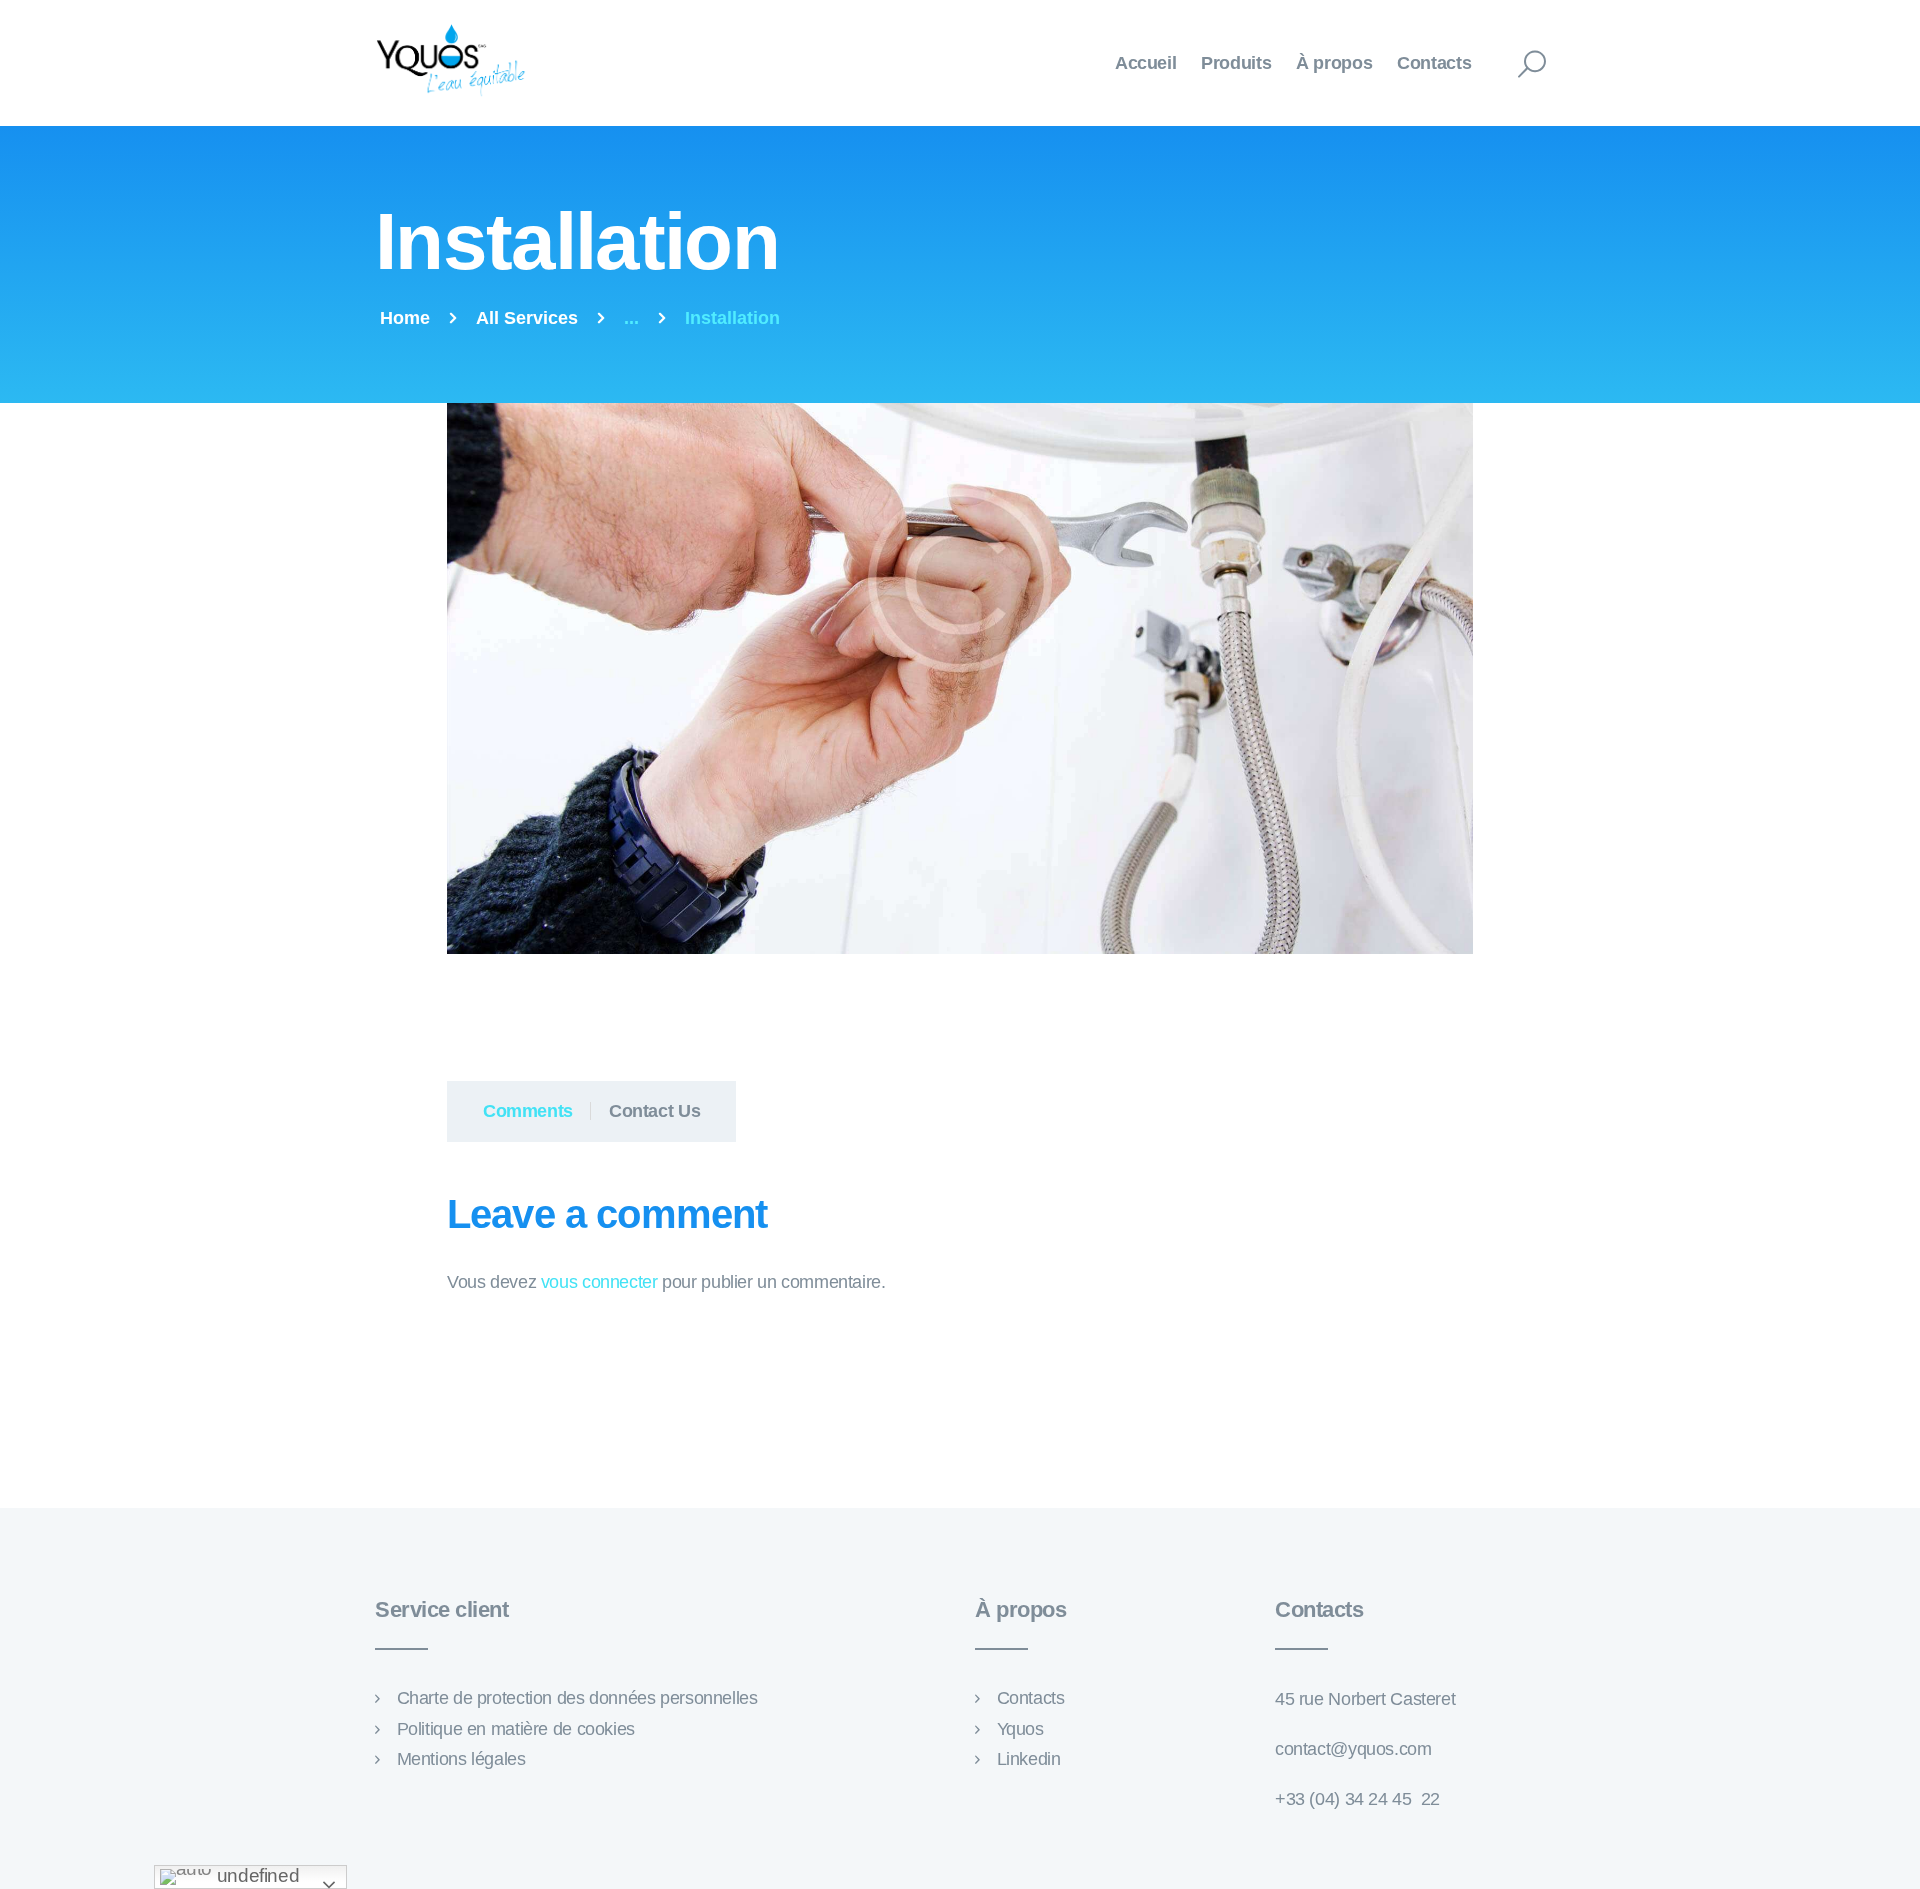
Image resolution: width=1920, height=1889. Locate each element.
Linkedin (1029, 1759)
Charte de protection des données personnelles (577, 1698)
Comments (528, 1111)
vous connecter (599, 1282)
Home (405, 318)
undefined (255, 1875)
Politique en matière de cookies (516, 1729)
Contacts (1031, 1698)
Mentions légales (461, 1759)
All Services (527, 318)
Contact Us (654, 1111)
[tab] (519, 1111)
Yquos (1020, 1729)
